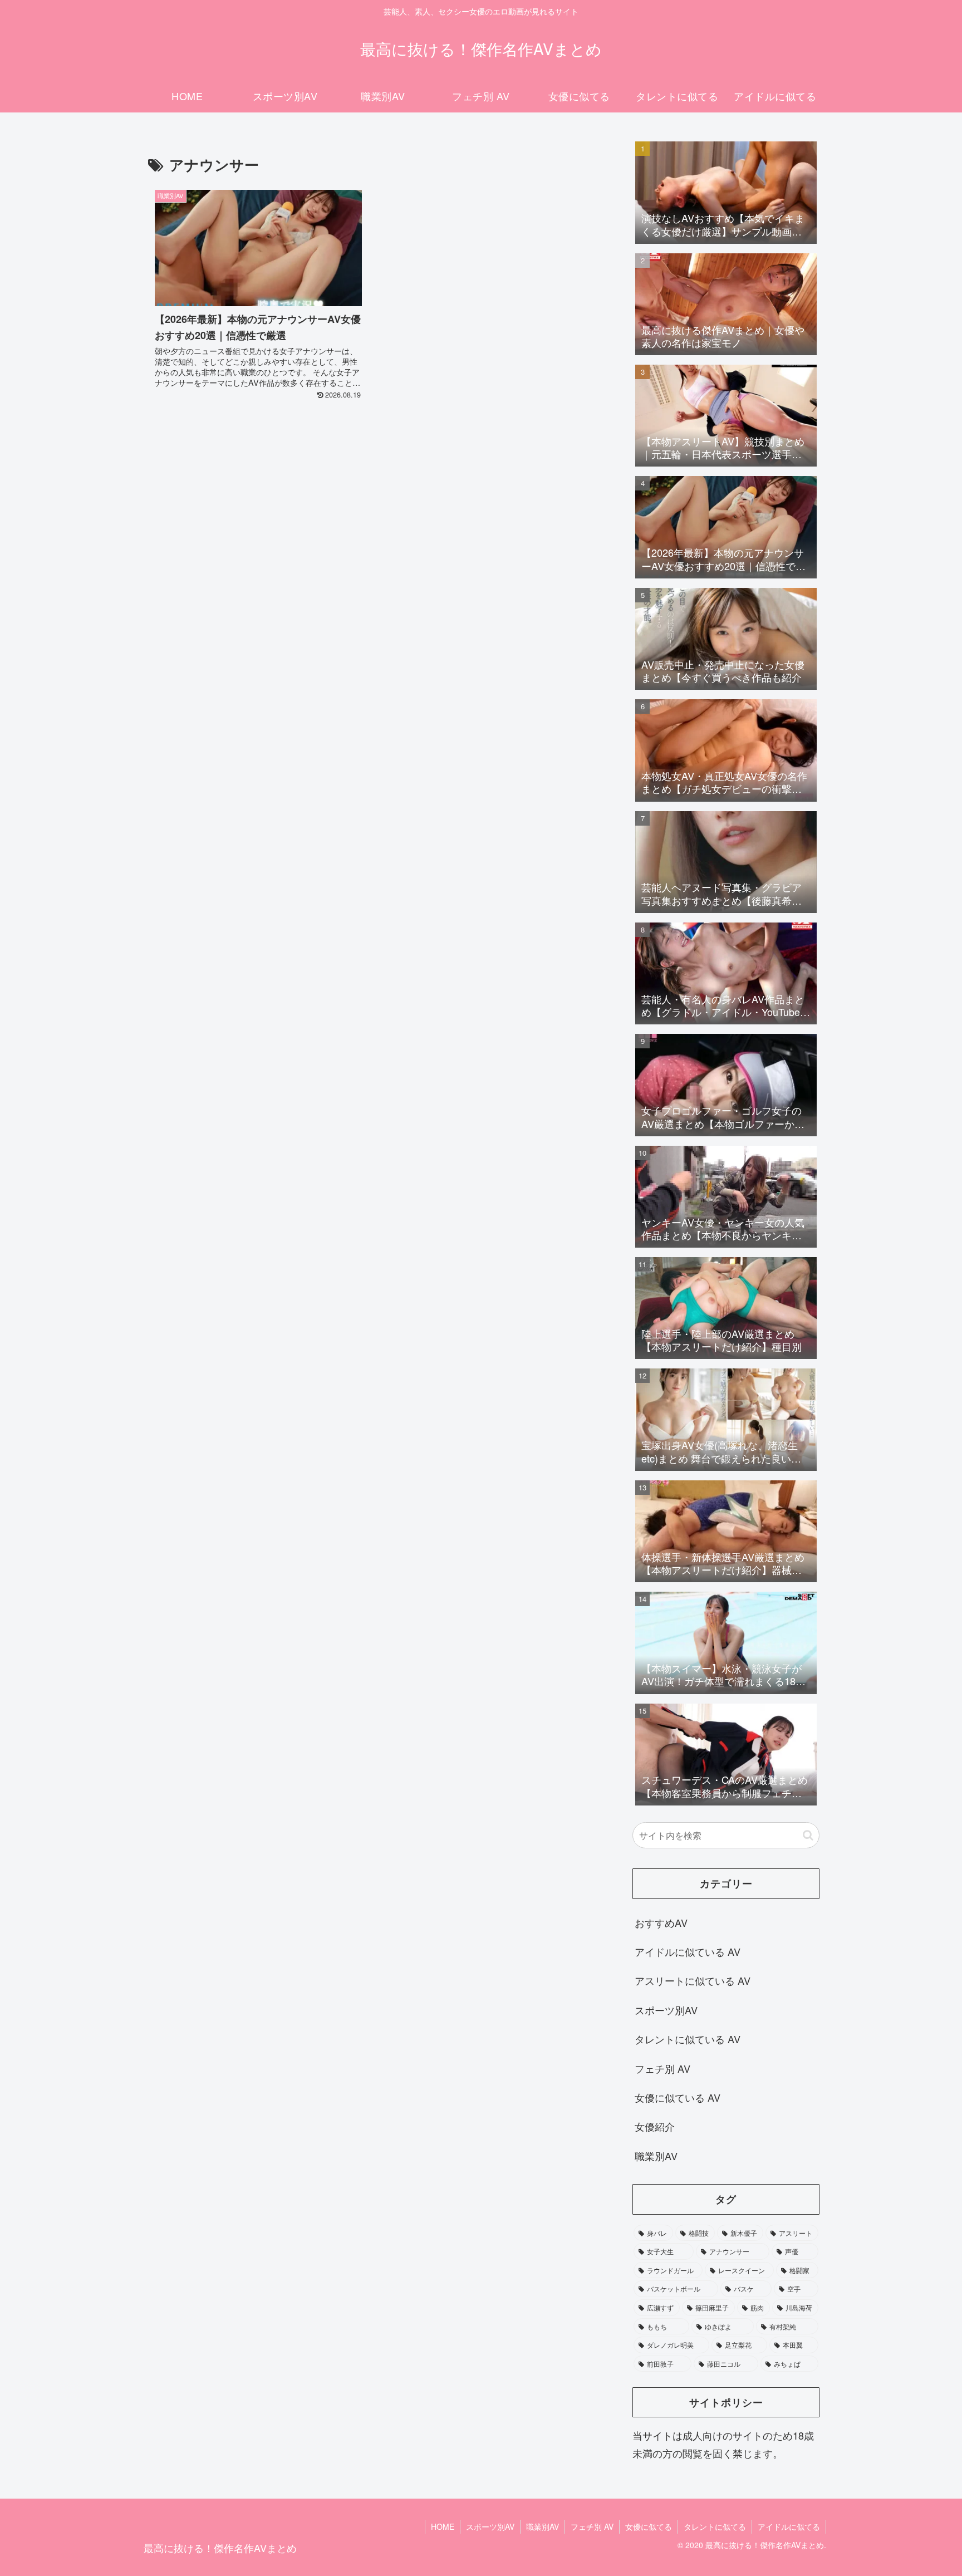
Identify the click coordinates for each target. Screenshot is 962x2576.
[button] (808, 1835)
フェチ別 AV (592, 2526)
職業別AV (543, 2526)
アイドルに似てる (789, 2526)
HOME (443, 2526)
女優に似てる (649, 2526)
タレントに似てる (715, 2526)
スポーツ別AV (490, 2526)
